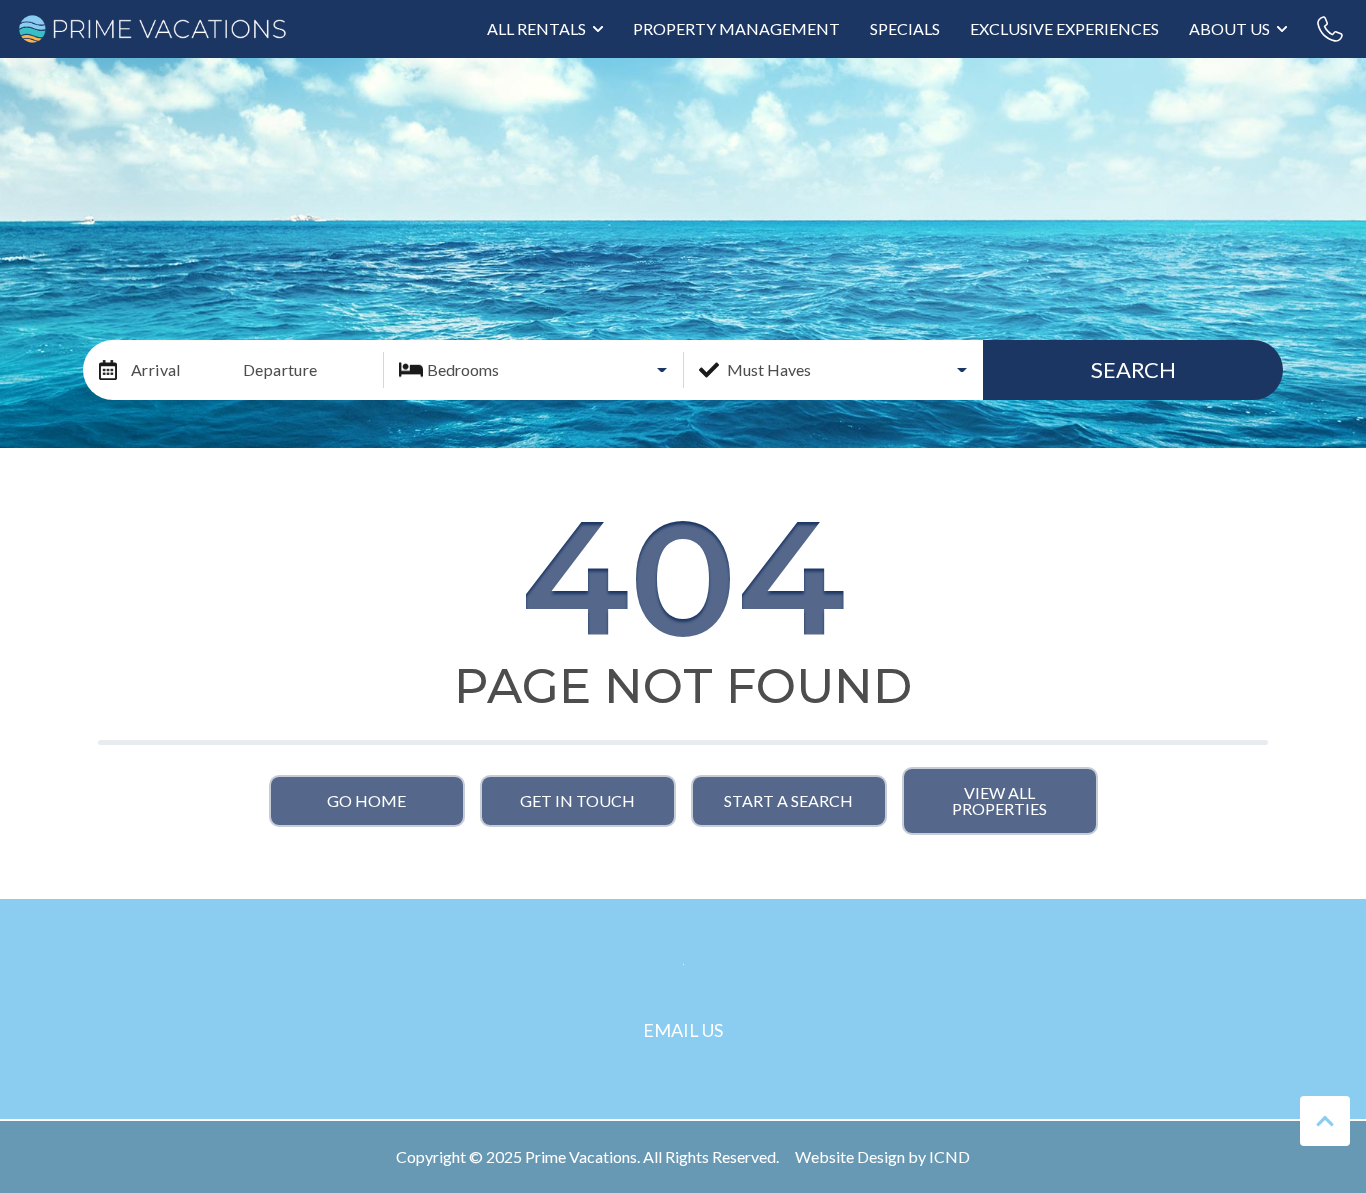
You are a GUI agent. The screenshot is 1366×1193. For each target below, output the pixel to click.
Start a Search (788, 800)
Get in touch (577, 800)
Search (1133, 369)
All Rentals (536, 28)
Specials (905, 28)
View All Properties (999, 800)
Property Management (736, 28)
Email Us (683, 1030)
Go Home (366, 800)
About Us (1229, 28)
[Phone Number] (1330, 29)
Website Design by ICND (882, 1156)
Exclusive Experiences (1064, 28)
